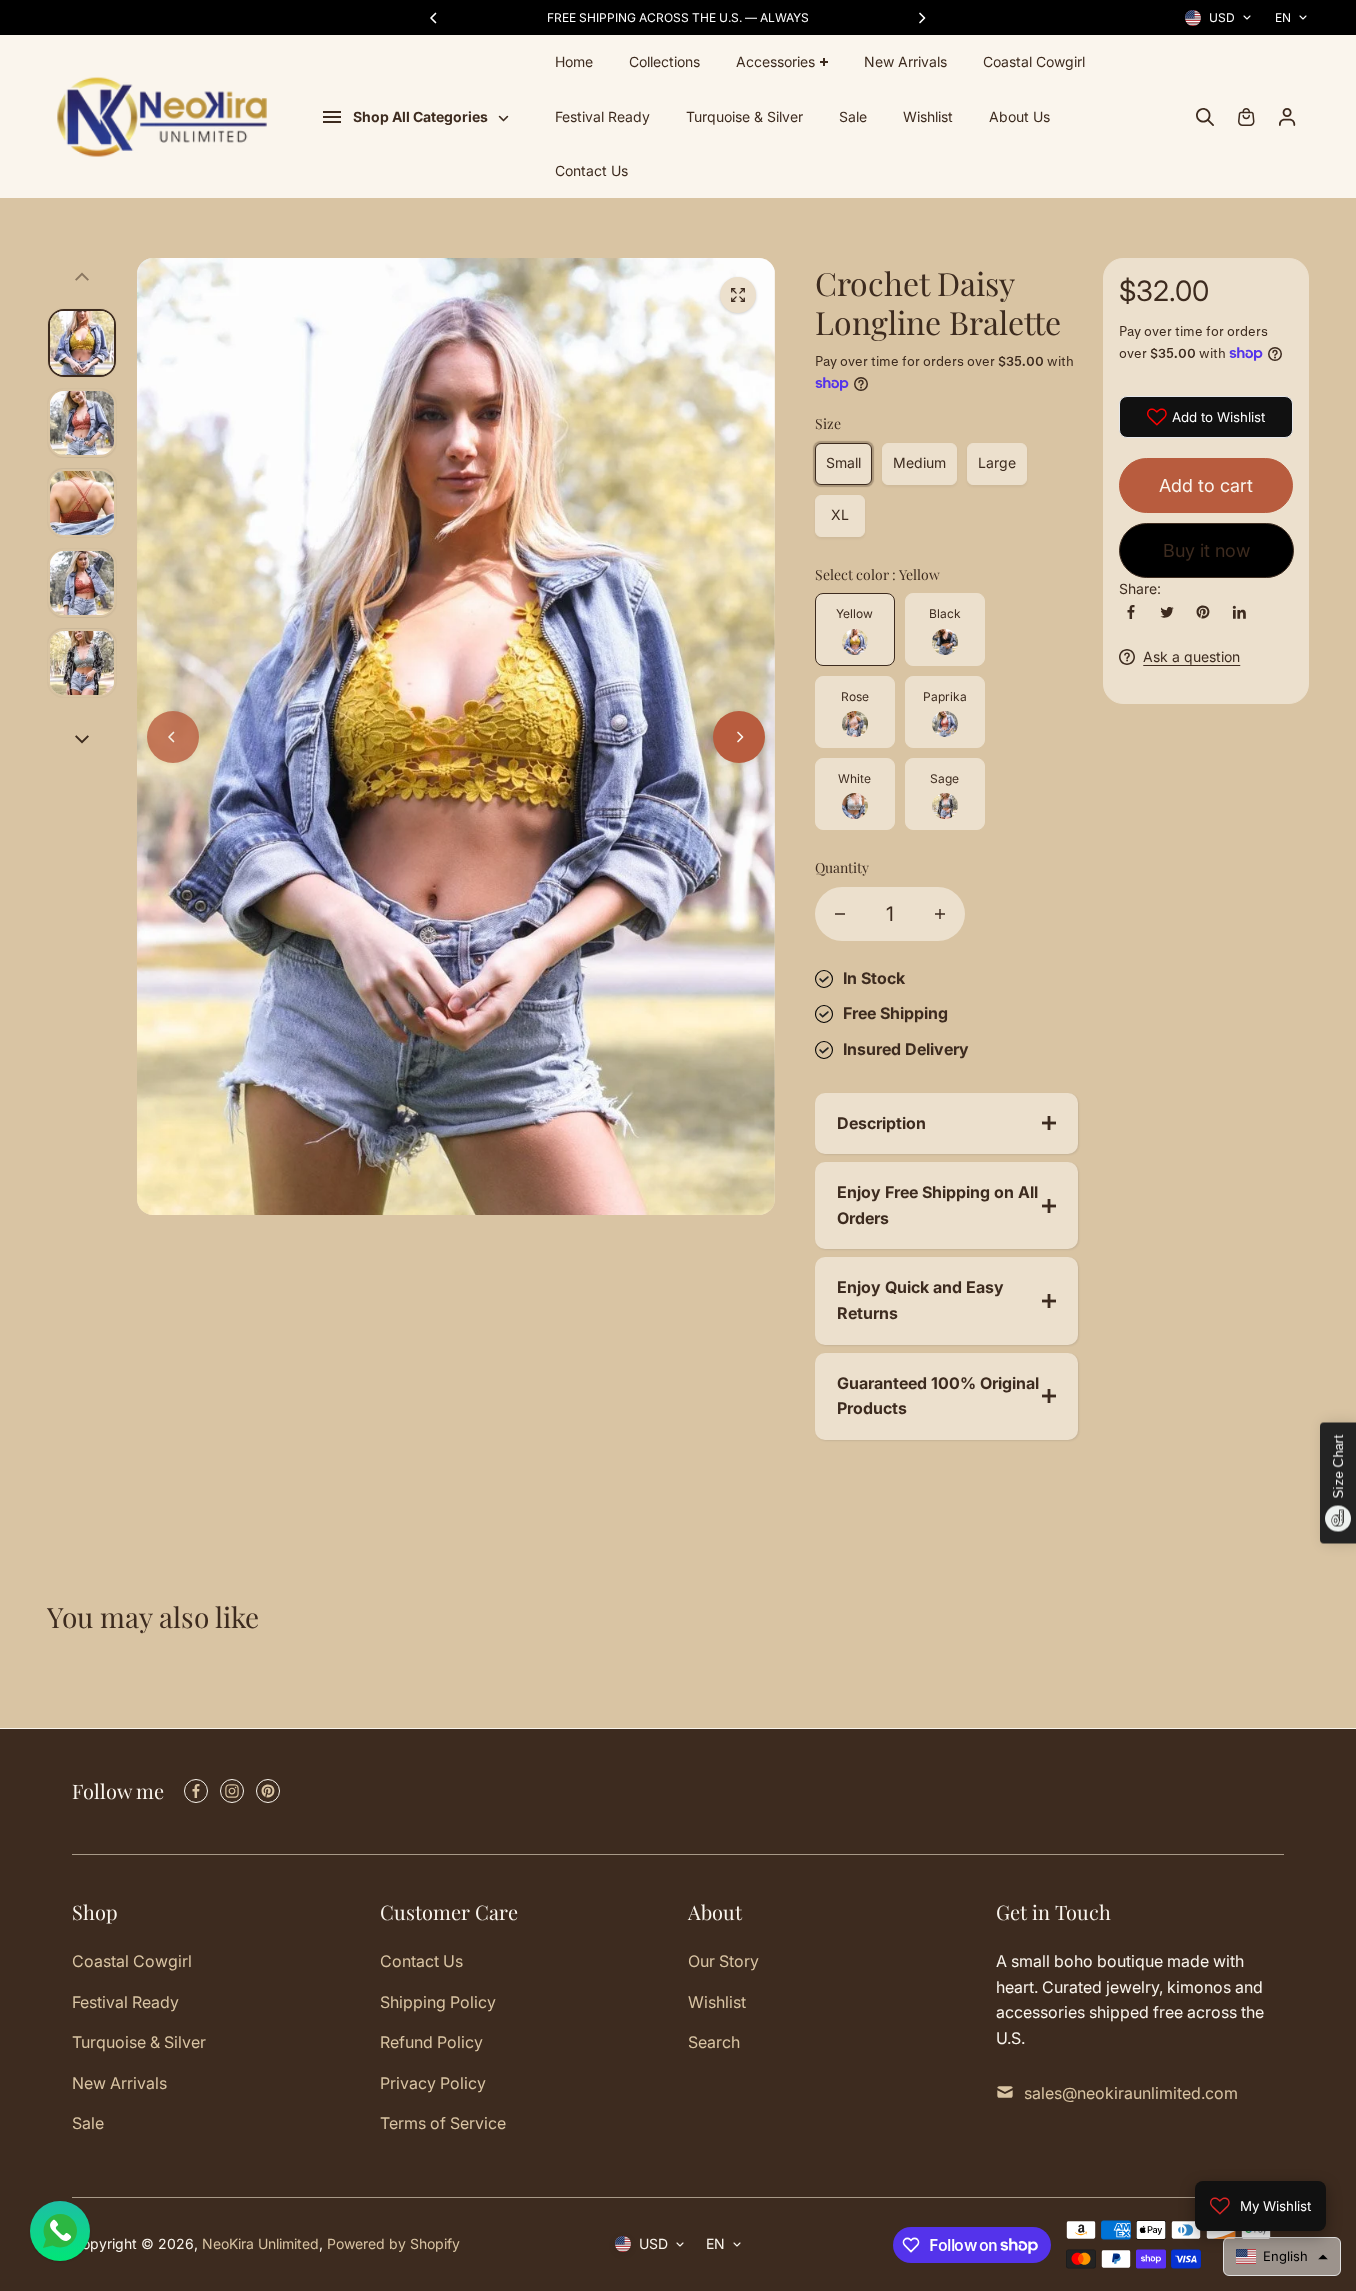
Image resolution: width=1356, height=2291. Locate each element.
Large (997, 462)
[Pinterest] (1203, 612)
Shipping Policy (438, 2002)
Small (843, 462)
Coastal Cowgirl (1034, 61)
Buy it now (1206, 550)
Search (714, 2042)
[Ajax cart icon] (1246, 117)
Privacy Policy (433, 2083)
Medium (919, 462)
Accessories (775, 61)
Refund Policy (431, 2042)
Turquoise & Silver (744, 116)
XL (840, 514)
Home (574, 61)
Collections (664, 61)
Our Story (723, 1961)
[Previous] (435, 18)
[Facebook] (1131, 612)
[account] (1287, 117)
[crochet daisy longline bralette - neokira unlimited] (738, 295)
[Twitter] (1167, 612)
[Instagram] (232, 1791)
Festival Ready (602, 116)
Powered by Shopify (393, 2243)
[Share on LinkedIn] (1239, 612)
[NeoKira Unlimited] (162, 117)
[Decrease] (840, 914)
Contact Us (591, 170)
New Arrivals (905, 61)
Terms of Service (443, 2123)
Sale (853, 116)
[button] (1282, 2256)
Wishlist (928, 116)
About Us (1019, 116)
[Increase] (940, 914)
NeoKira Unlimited (260, 2243)
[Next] (921, 18)
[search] (1205, 117)
